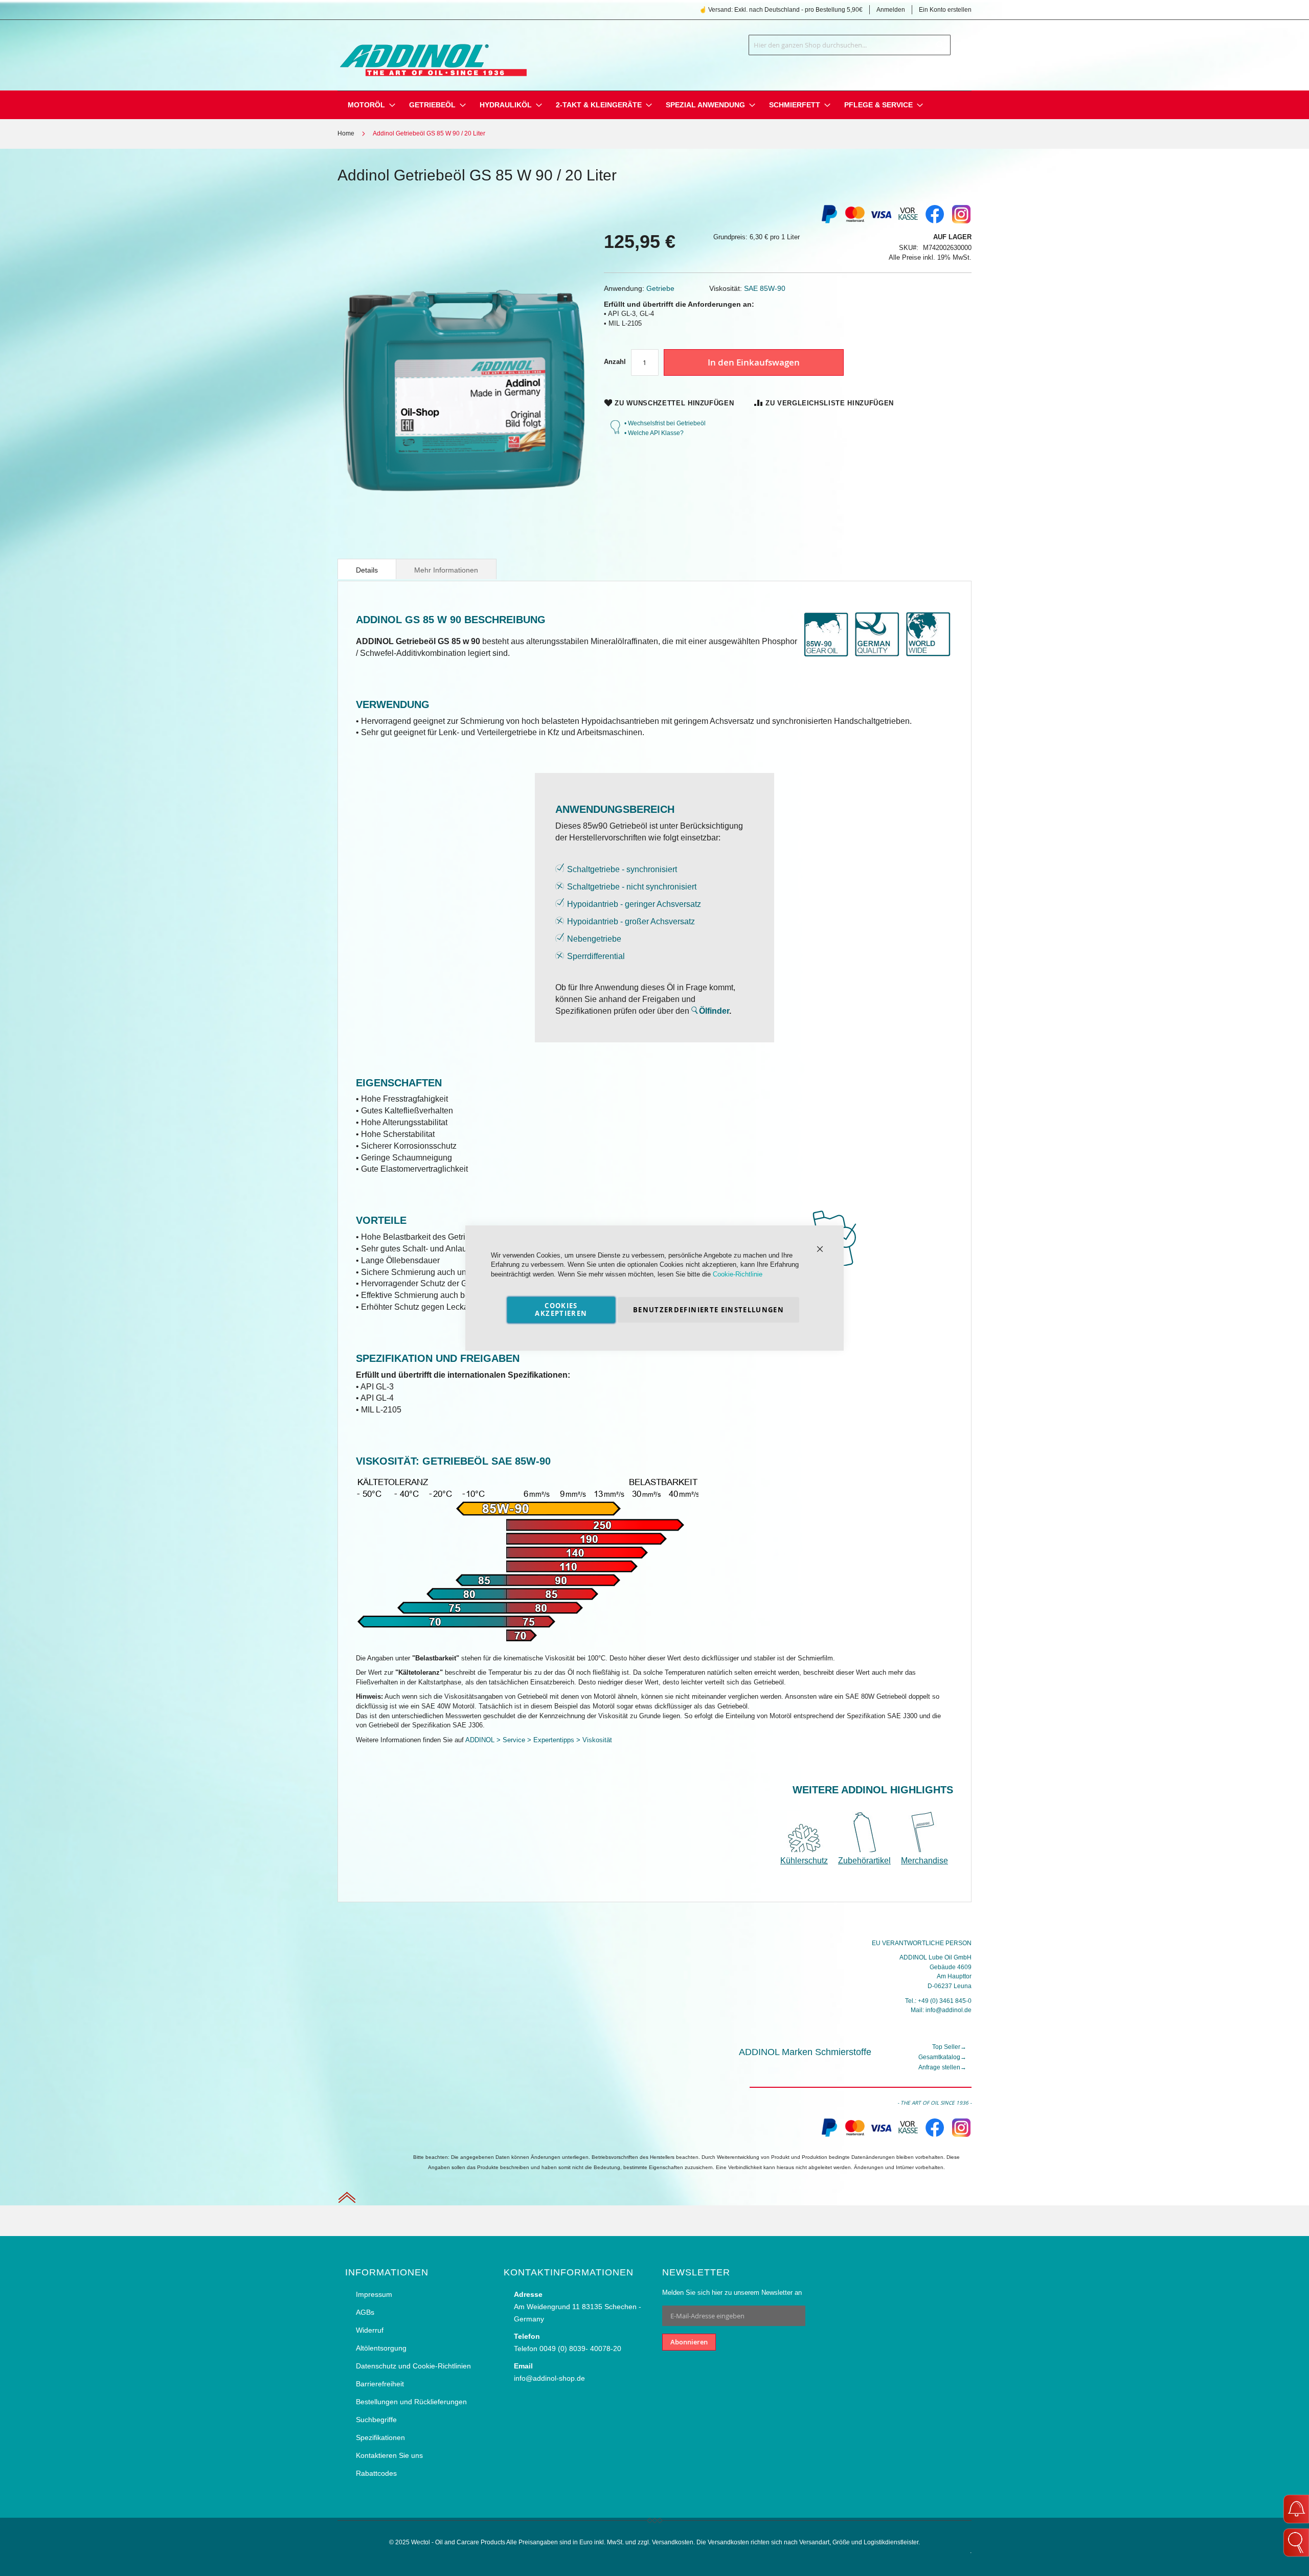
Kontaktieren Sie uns (389, 2455)
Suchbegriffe (376, 2420)
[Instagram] (961, 222)
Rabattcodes (376, 2473)
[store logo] (432, 53)
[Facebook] (935, 222)
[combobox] (850, 45)
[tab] (367, 569)
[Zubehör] (864, 1850)
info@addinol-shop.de (549, 2378)
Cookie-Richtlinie (738, 1274)
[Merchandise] (924, 1850)
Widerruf (370, 2330)
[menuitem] (366, 105)
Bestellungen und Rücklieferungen (411, 2402)
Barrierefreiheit (380, 2384)
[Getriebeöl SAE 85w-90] (527, 1643)
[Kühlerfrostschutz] (807, 1850)
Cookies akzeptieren (561, 1309)
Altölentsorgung (381, 2348)
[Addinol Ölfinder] (695, 1011)
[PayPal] (828, 2135)
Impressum (374, 2294)
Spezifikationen (380, 2437)
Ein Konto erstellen (945, 10)
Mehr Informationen (446, 570)
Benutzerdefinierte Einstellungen (708, 1310)
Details (367, 570)
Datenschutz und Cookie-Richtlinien (413, 2366)
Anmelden (891, 10)
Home (346, 133)
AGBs (365, 2312)
